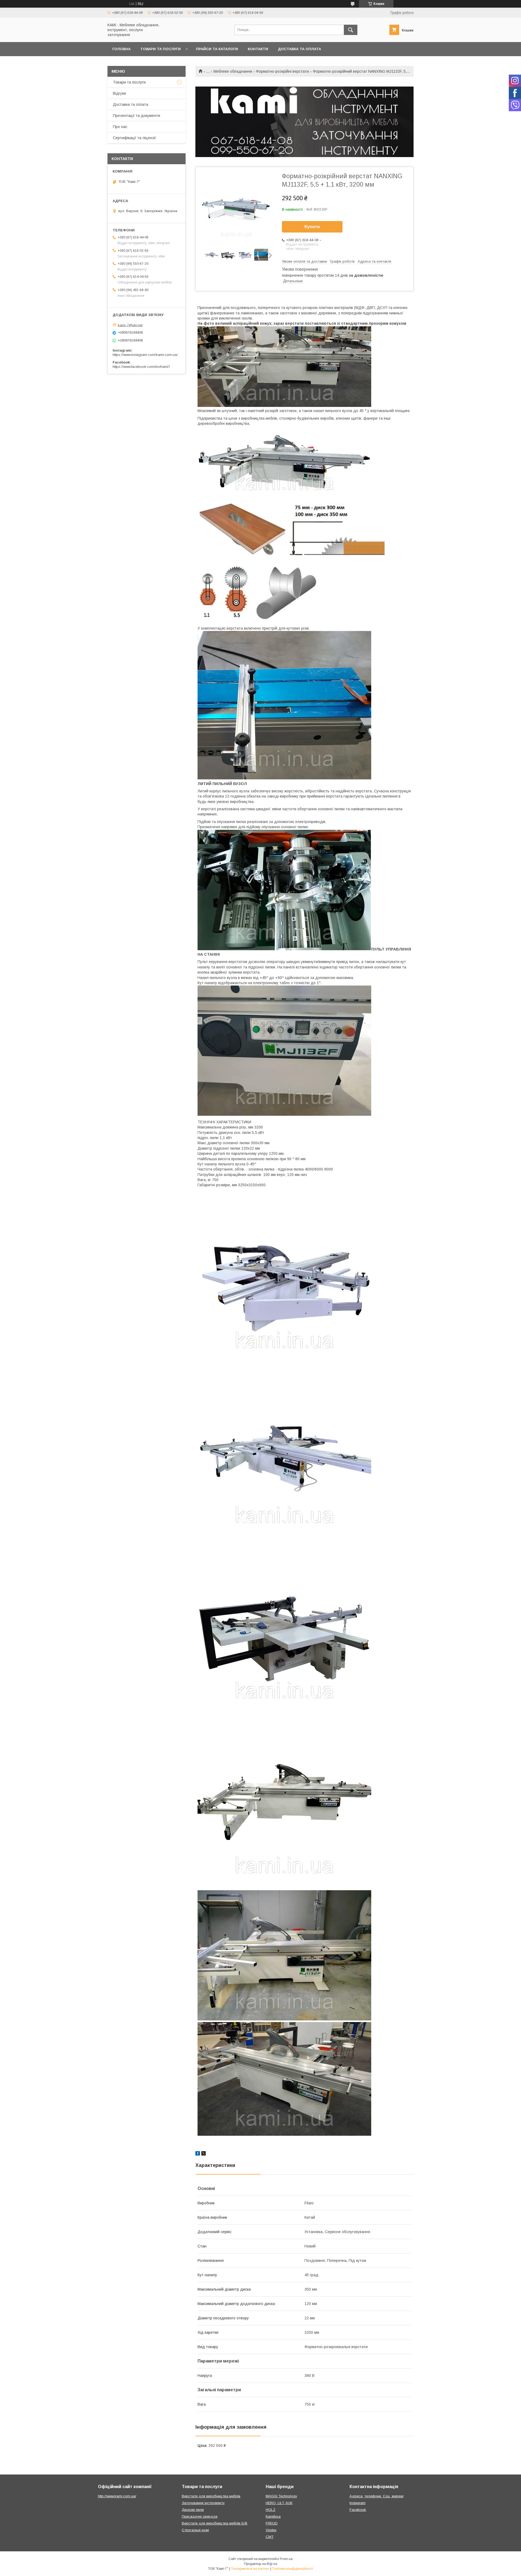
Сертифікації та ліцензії (134, 138)
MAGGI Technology (281, 2496)
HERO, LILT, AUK (279, 2503)
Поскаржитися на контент (250, 2569)
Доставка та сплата (131, 104)
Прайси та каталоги (217, 49)
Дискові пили (193, 2510)
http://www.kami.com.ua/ (117, 2496)
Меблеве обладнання (233, 71)
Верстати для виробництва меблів (211, 2496)
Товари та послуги (161, 49)
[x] (204, 2154)
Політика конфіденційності (293, 2569)
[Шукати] (351, 30)
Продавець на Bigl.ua (260, 2564)
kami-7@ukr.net (130, 325)
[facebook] (198, 2154)
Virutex (271, 2530)
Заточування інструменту (203, 2503)
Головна (121, 49)
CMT (270, 2537)
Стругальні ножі (195, 2530)
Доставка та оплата (299, 49)
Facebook (358, 2510)
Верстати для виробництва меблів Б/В (215, 2523)
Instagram (358, 2503)
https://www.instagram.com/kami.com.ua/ (145, 355)
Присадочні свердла (200, 2516)
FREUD (272, 2523)
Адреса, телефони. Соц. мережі (377, 2496)
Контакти (258, 49)
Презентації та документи (136, 116)
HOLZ (271, 2510)
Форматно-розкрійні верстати (282, 71)
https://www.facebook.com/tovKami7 (141, 367)
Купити (312, 227)
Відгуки (119, 93)
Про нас (120, 127)
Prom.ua (286, 2559)
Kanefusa (273, 2516)
